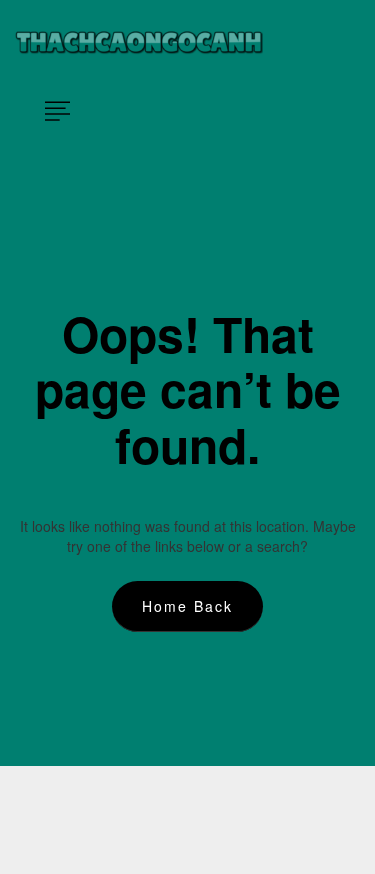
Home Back (187, 606)
